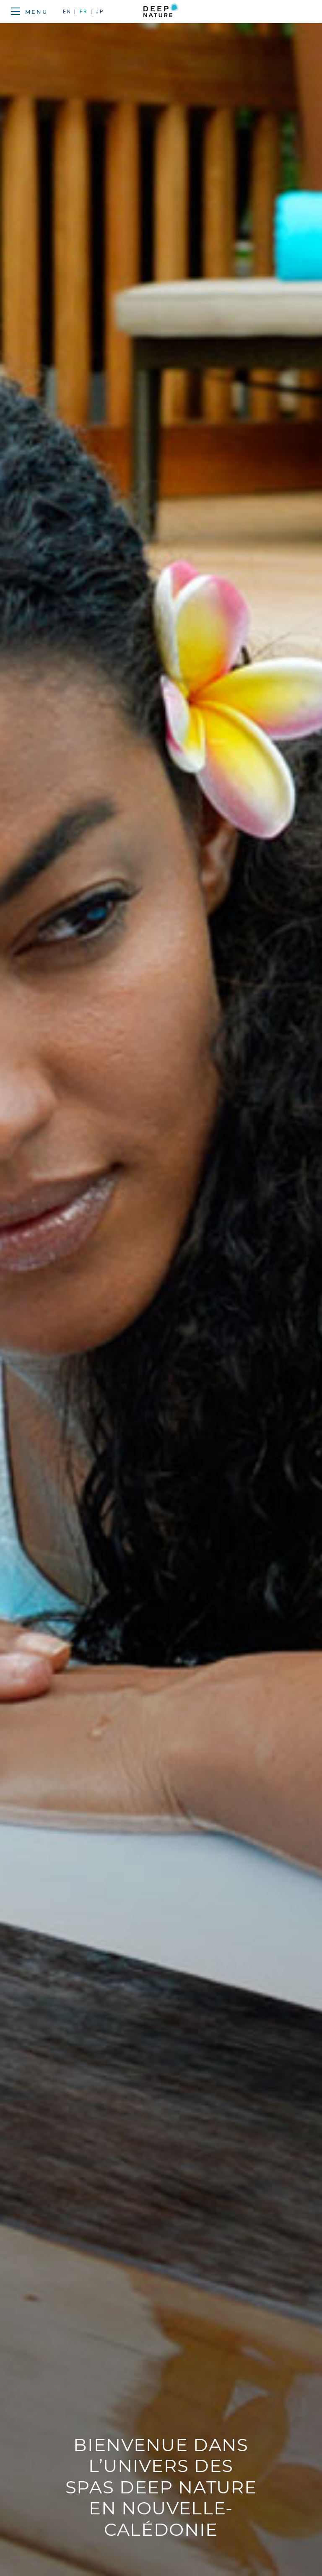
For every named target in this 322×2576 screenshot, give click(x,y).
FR (84, 12)
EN (69, 12)
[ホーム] (161, 12)
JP (100, 12)
